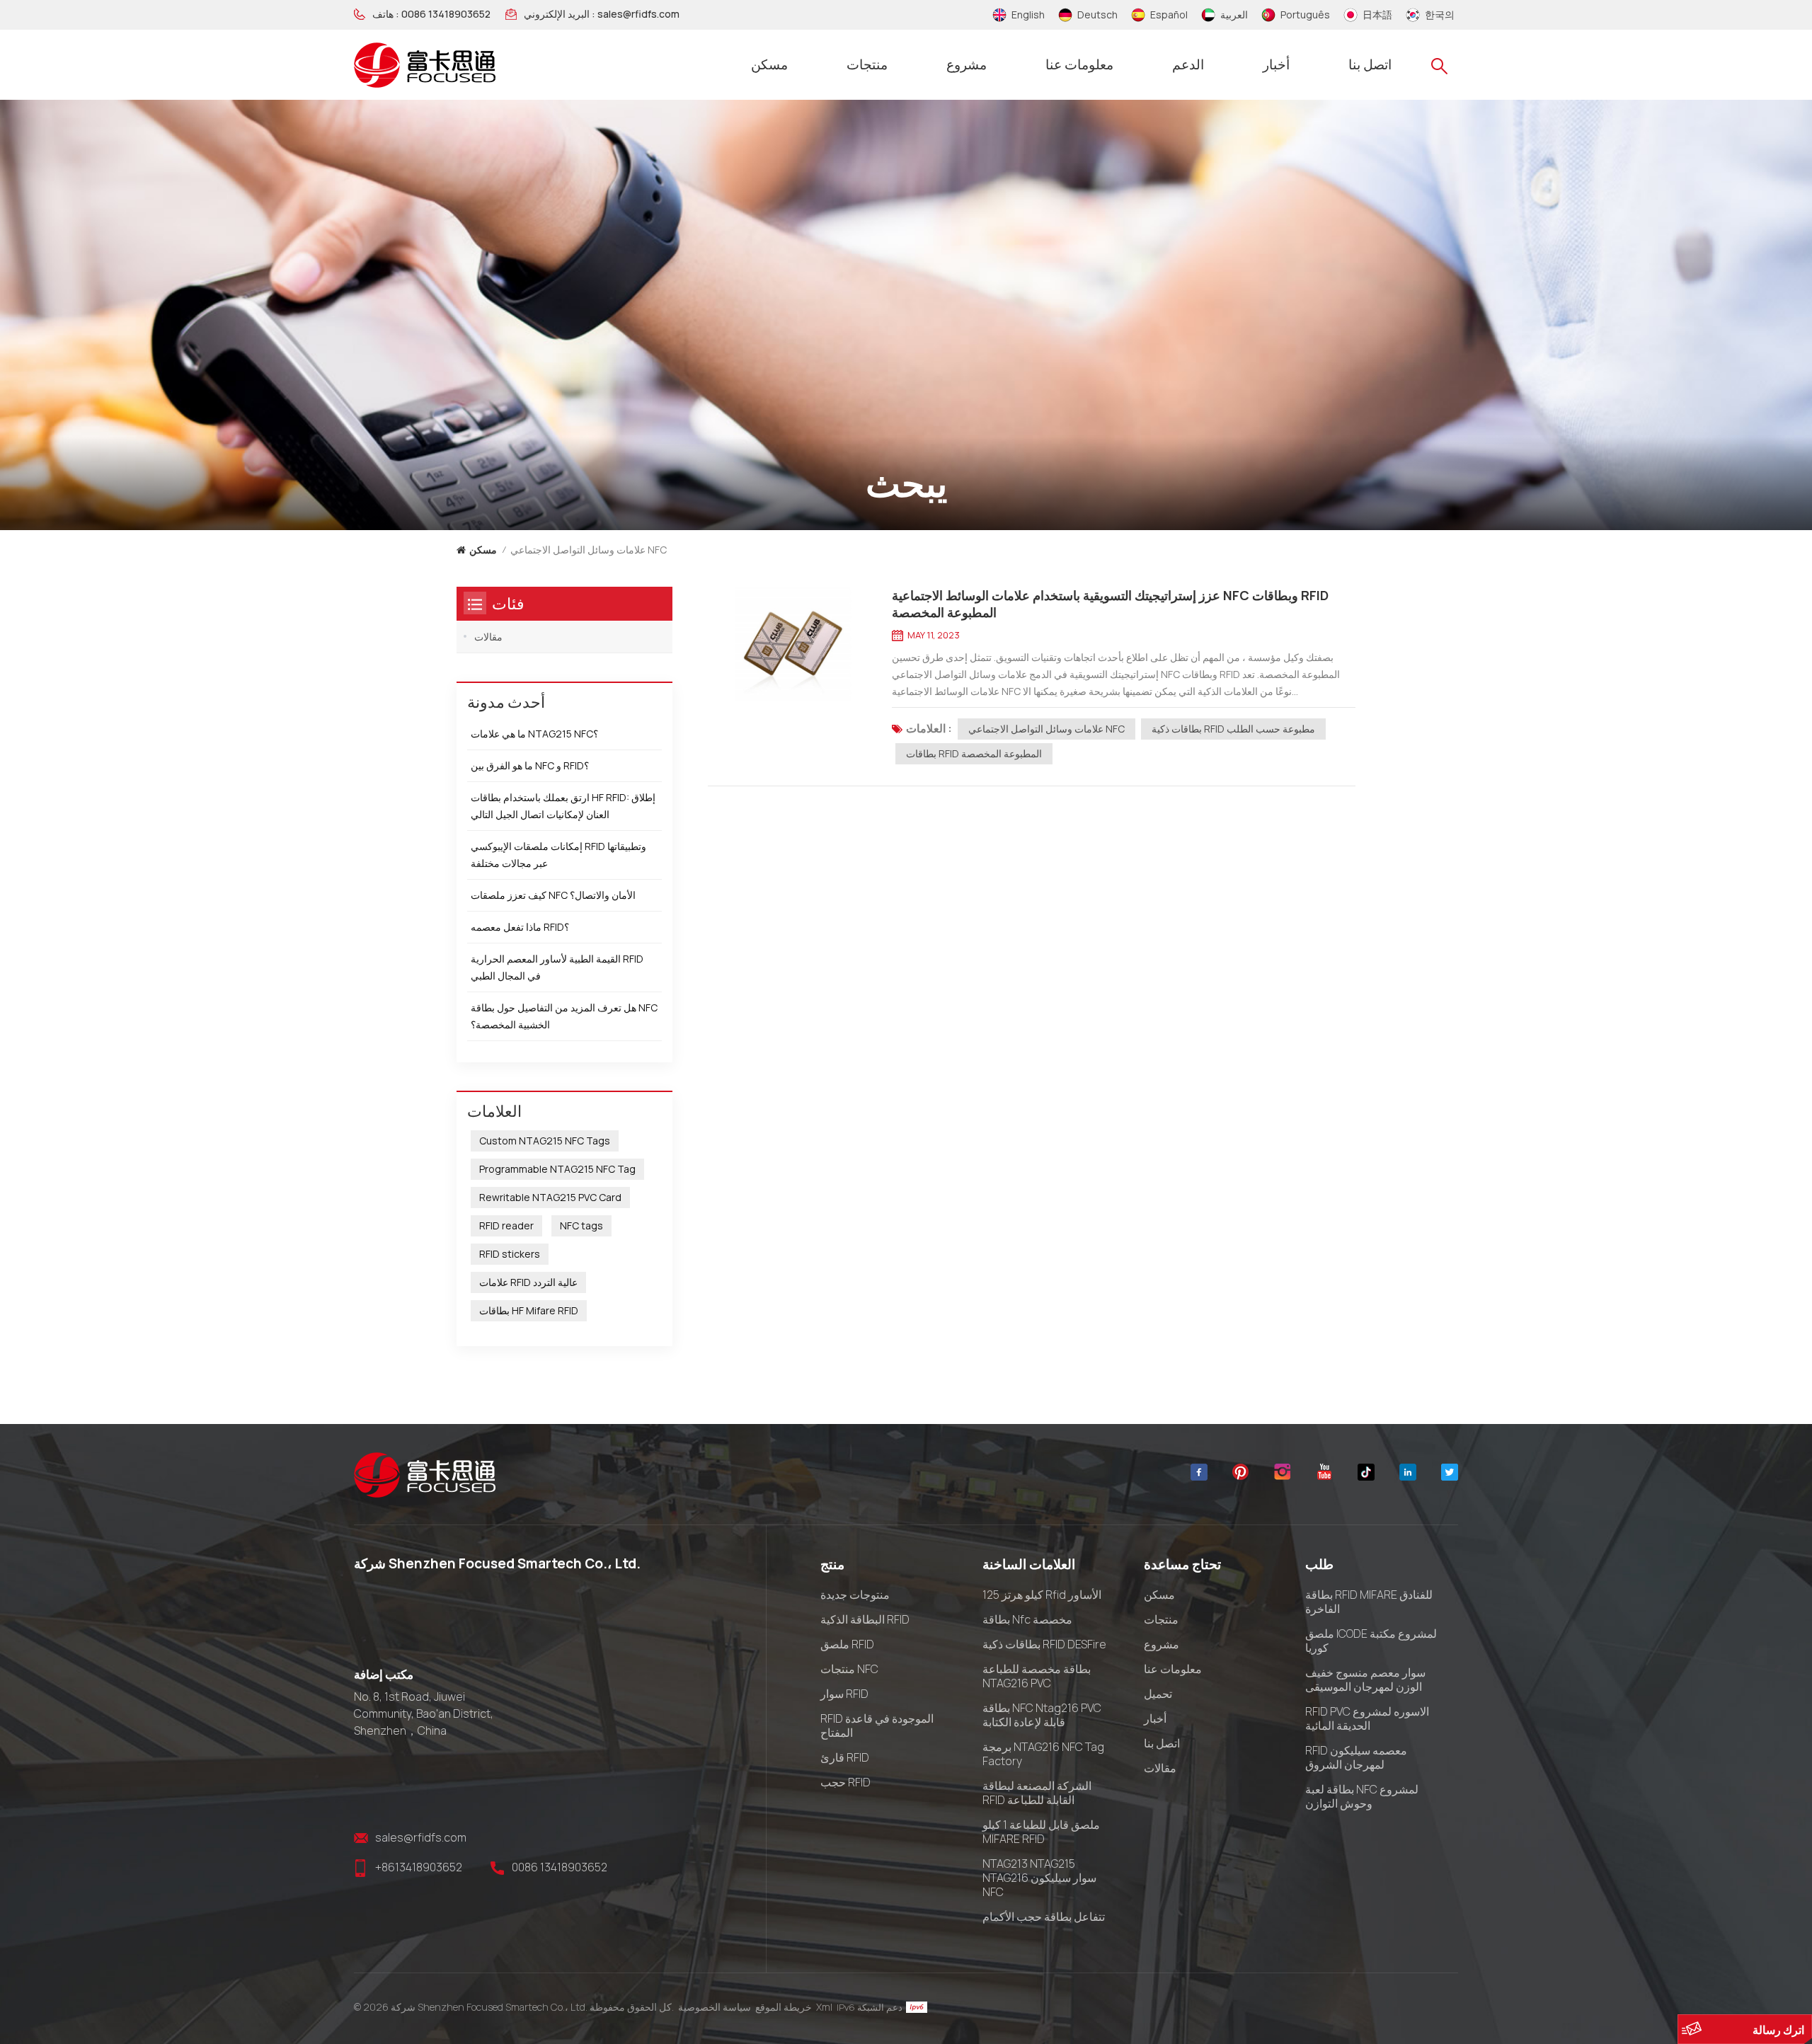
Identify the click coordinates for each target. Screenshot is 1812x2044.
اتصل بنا (1370, 64)
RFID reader (506, 1225)
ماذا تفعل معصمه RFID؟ (520, 927)
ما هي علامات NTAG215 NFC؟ (534, 734)
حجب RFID (845, 1782)
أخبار (1276, 64)
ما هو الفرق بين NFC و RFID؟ (530, 765)
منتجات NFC (849, 1669)
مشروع (967, 64)
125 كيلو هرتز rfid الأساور (1042, 1595)
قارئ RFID (845, 1757)
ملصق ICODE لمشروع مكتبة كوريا (1371, 1641)
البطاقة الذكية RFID (865, 1619)
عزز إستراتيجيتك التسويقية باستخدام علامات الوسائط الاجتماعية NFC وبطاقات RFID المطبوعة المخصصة (1110, 604)
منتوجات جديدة (855, 1595)
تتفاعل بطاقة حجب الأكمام (1044, 1917)
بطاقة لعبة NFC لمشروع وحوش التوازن (1362, 1796)
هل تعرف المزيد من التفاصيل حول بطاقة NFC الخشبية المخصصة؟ (564, 1016)
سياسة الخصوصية (715, 2007)
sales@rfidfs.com (638, 14)
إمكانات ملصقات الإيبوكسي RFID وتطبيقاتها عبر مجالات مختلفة (558, 855)
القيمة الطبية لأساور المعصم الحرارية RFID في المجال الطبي (557, 967)
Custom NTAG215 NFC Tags (545, 1141)
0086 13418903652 (446, 14)
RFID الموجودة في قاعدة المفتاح (877, 1726)
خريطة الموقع (784, 2007)
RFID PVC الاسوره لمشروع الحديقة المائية (1367, 1718)
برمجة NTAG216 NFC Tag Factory (1043, 1754)
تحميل (1158, 1694)
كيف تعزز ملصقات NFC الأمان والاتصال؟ (553, 895)
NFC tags (581, 1225)
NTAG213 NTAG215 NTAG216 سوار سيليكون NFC (1039, 1878)
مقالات (488, 637)
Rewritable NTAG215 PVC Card (550, 1197)
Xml (824, 2007)
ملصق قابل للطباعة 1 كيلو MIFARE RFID (1041, 1832)
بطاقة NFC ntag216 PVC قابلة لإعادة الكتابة (1042, 1715)
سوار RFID (844, 1694)
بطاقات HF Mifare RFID (529, 1310)
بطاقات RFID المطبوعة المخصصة (974, 753)
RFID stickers (510, 1254)
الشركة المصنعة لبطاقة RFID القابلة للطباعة (1037, 1793)
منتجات (867, 64)
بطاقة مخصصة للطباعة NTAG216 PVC (1037, 1676)
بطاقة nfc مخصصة (1027, 1619)
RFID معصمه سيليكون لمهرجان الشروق (1356, 1757)
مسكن (769, 64)
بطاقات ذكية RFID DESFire (1044, 1644)
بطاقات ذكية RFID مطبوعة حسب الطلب (1233, 729)
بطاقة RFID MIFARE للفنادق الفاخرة (1369, 1602)
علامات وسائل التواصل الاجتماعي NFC (1047, 729)
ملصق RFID (847, 1644)
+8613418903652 (419, 1867)
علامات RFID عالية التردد (528, 1282)
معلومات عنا (1079, 64)
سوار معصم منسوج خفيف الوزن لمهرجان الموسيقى (1365, 1680)
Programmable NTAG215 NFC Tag (557, 1169)
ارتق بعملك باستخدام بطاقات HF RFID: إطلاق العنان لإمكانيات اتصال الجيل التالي (563, 806)
